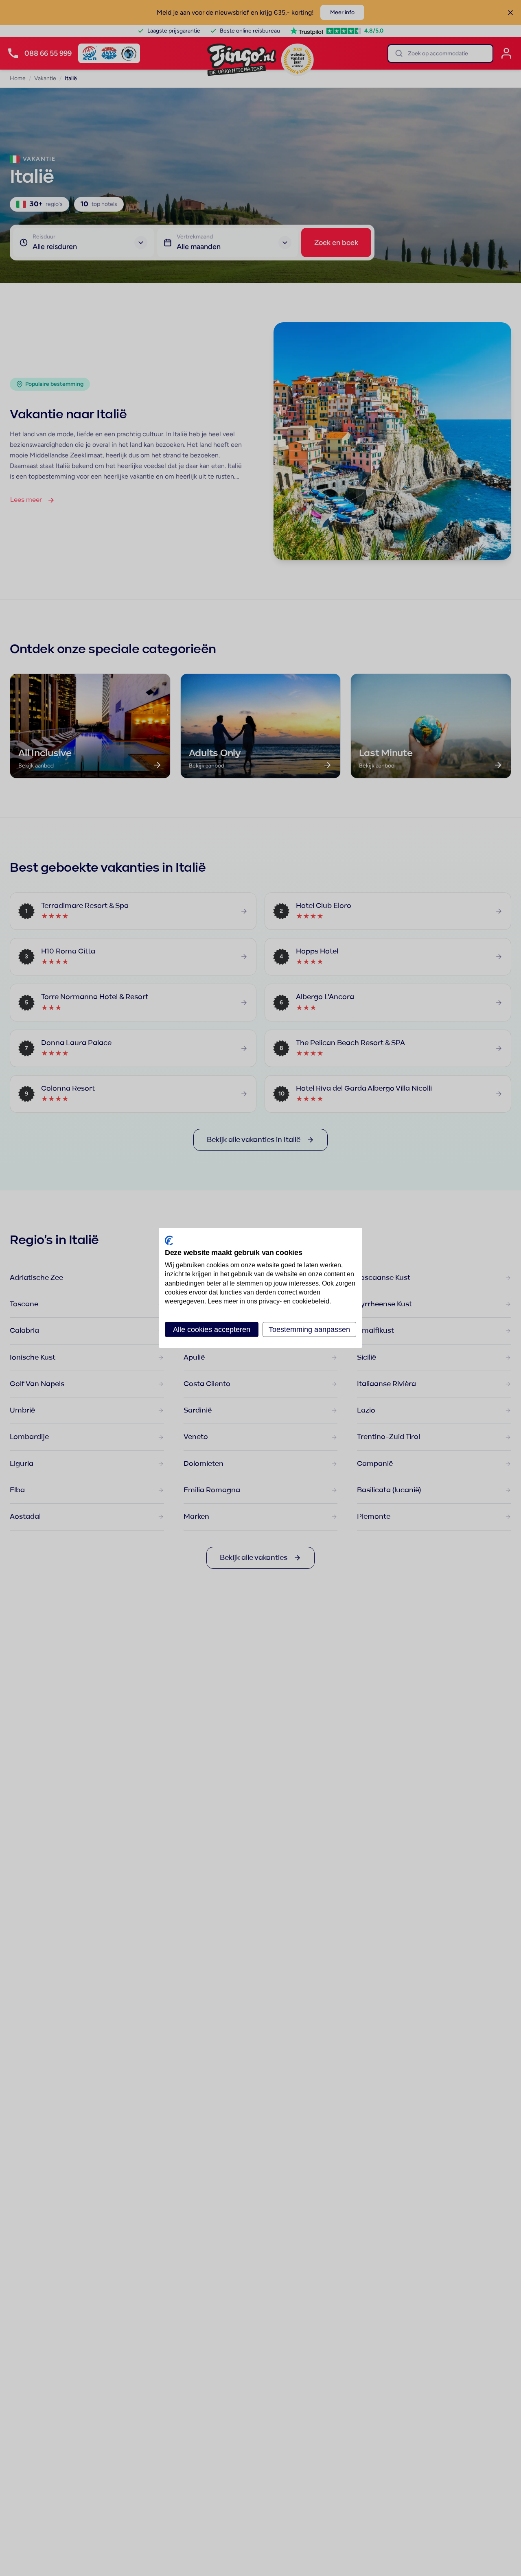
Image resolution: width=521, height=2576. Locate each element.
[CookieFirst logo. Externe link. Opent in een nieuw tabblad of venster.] (169, 1240)
